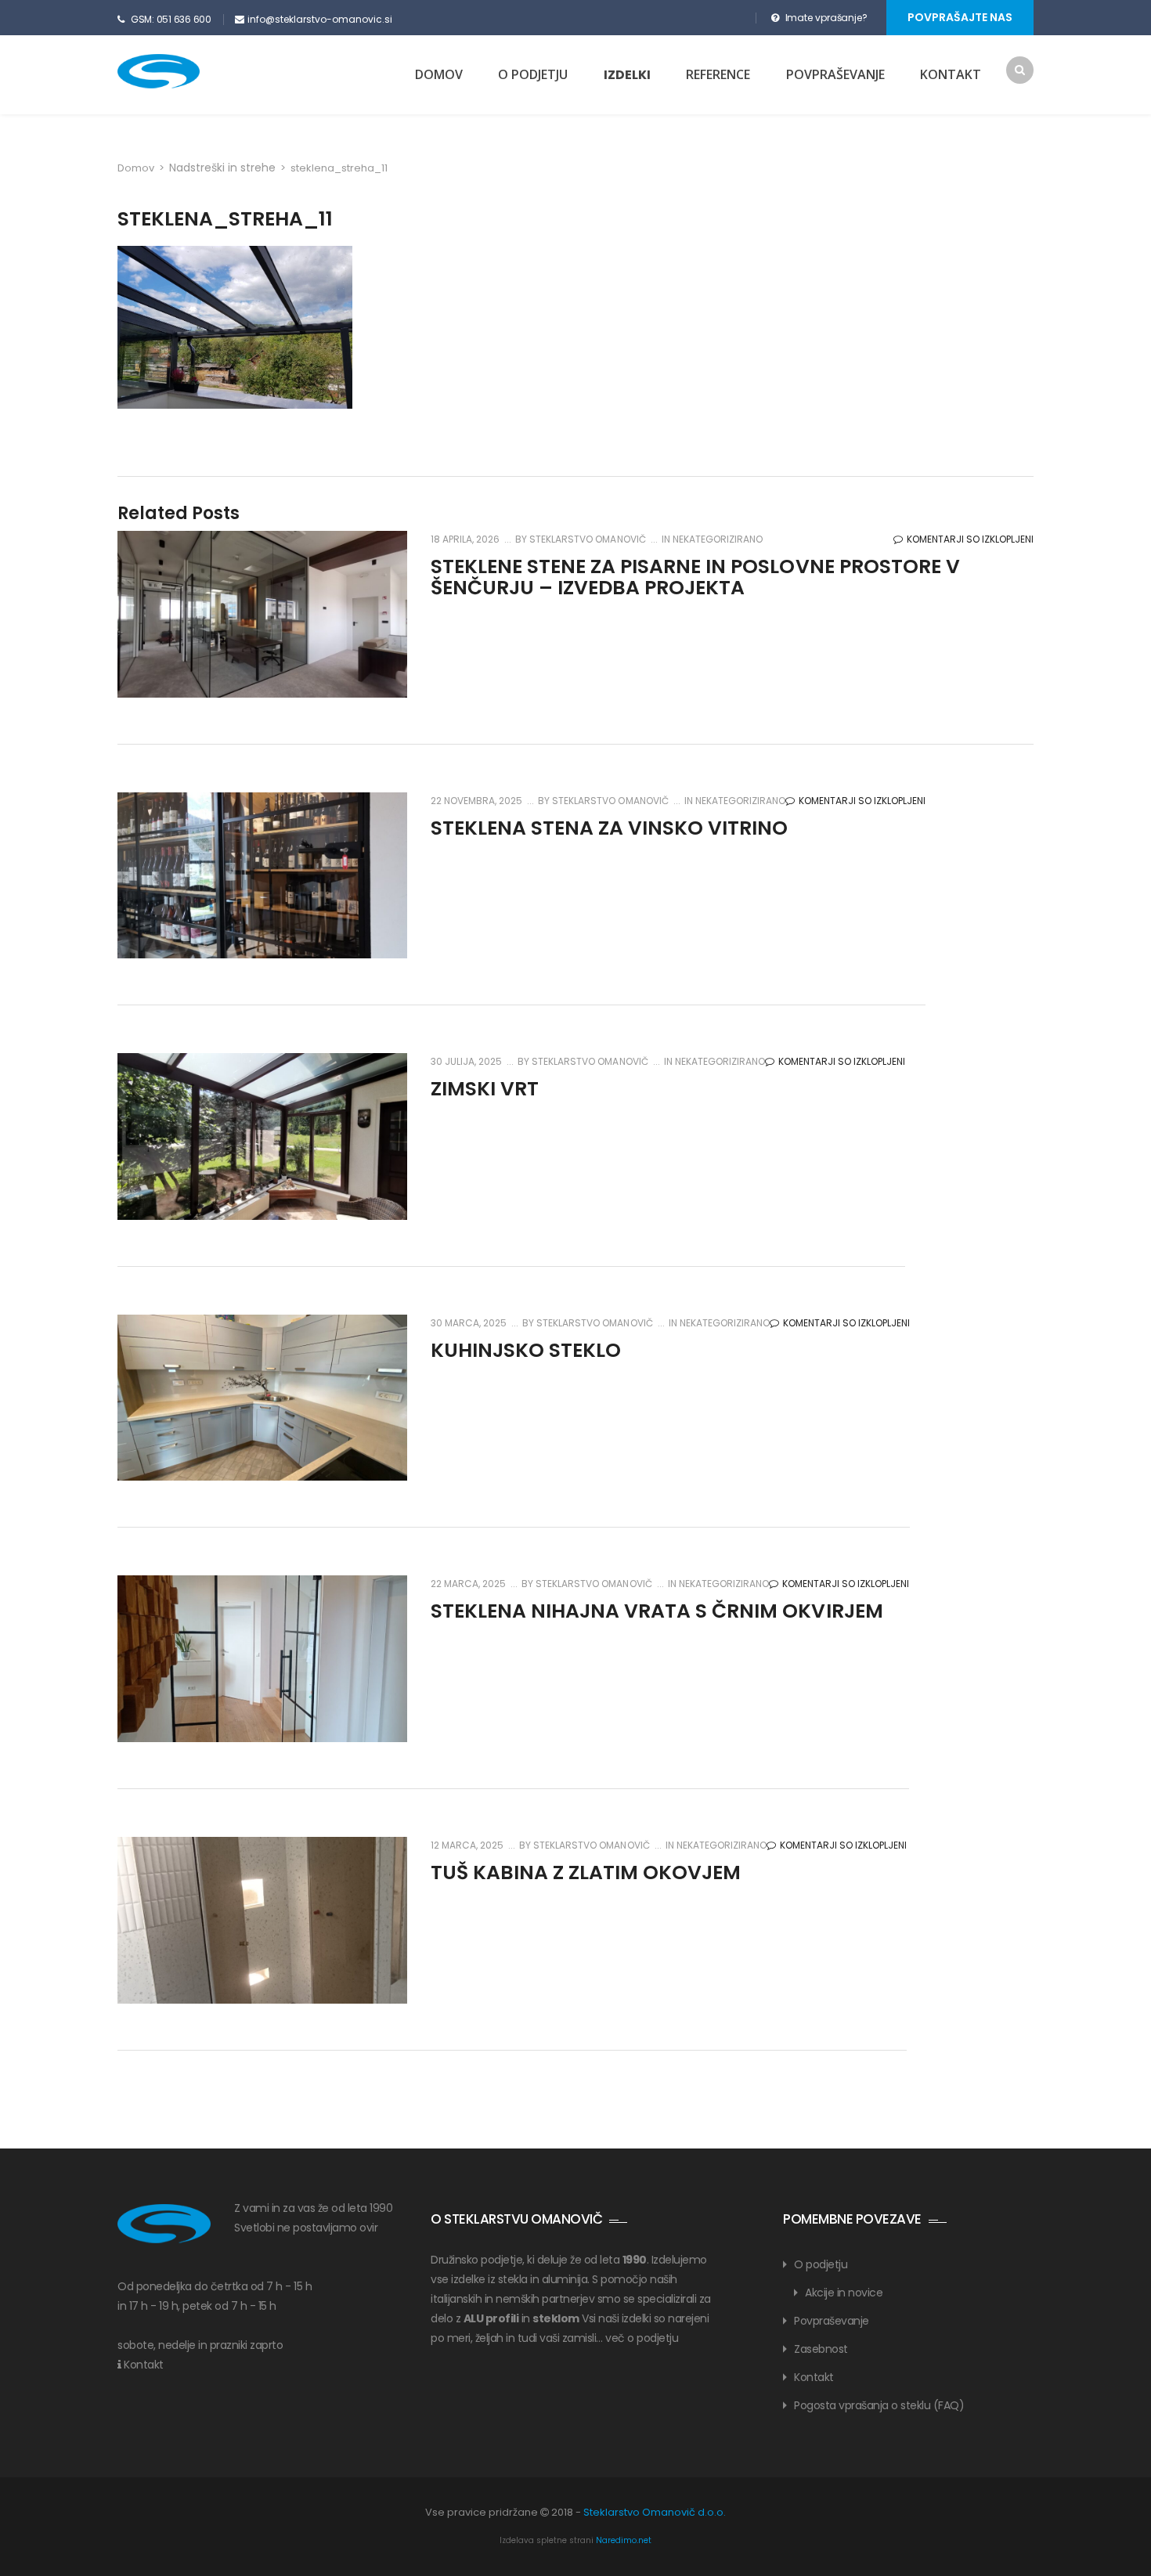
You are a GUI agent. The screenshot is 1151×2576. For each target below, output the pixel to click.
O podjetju (533, 74)
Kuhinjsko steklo (526, 1350)
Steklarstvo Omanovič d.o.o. (655, 2512)
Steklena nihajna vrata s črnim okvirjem (657, 1611)
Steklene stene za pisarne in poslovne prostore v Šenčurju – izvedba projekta (695, 577)
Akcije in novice (844, 2293)
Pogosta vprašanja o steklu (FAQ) (879, 2405)
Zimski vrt (485, 1089)
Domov (439, 74)
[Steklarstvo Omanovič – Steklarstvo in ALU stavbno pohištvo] (186, 71)
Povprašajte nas (960, 17)
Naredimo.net (624, 2540)
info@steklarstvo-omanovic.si (320, 19)
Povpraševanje (835, 74)
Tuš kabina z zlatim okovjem (586, 1872)
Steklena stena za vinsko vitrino (609, 828)
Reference (718, 74)
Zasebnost (821, 2349)
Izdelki (627, 75)
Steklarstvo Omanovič (586, 539)
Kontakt (951, 74)
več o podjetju (642, 2338)
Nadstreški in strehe (222, 168)
